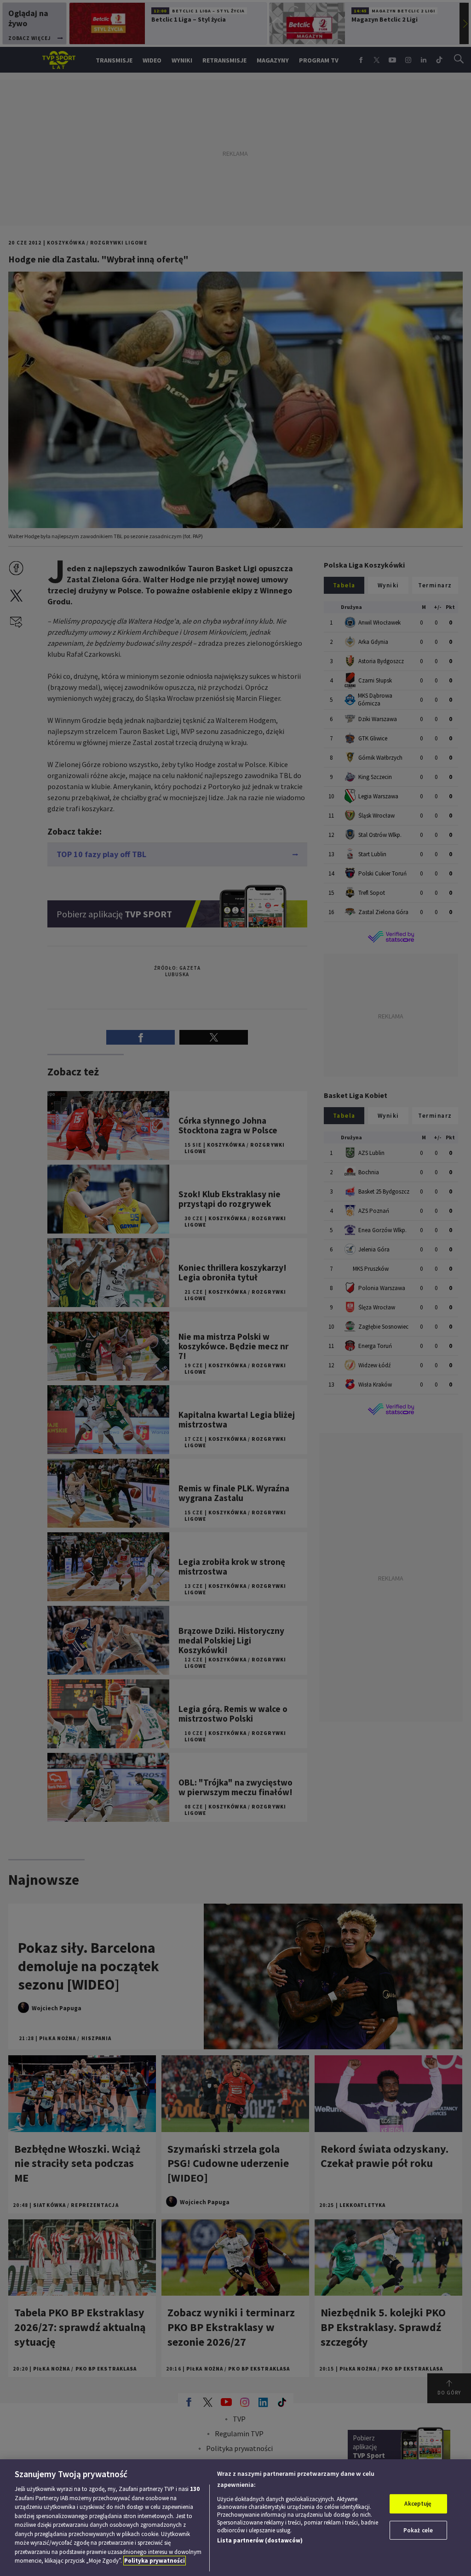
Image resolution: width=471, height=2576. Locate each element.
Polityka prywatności (155, 2561)
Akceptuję (418, 2504)
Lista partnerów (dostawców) (260, 2540)
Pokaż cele (418, 2530)
